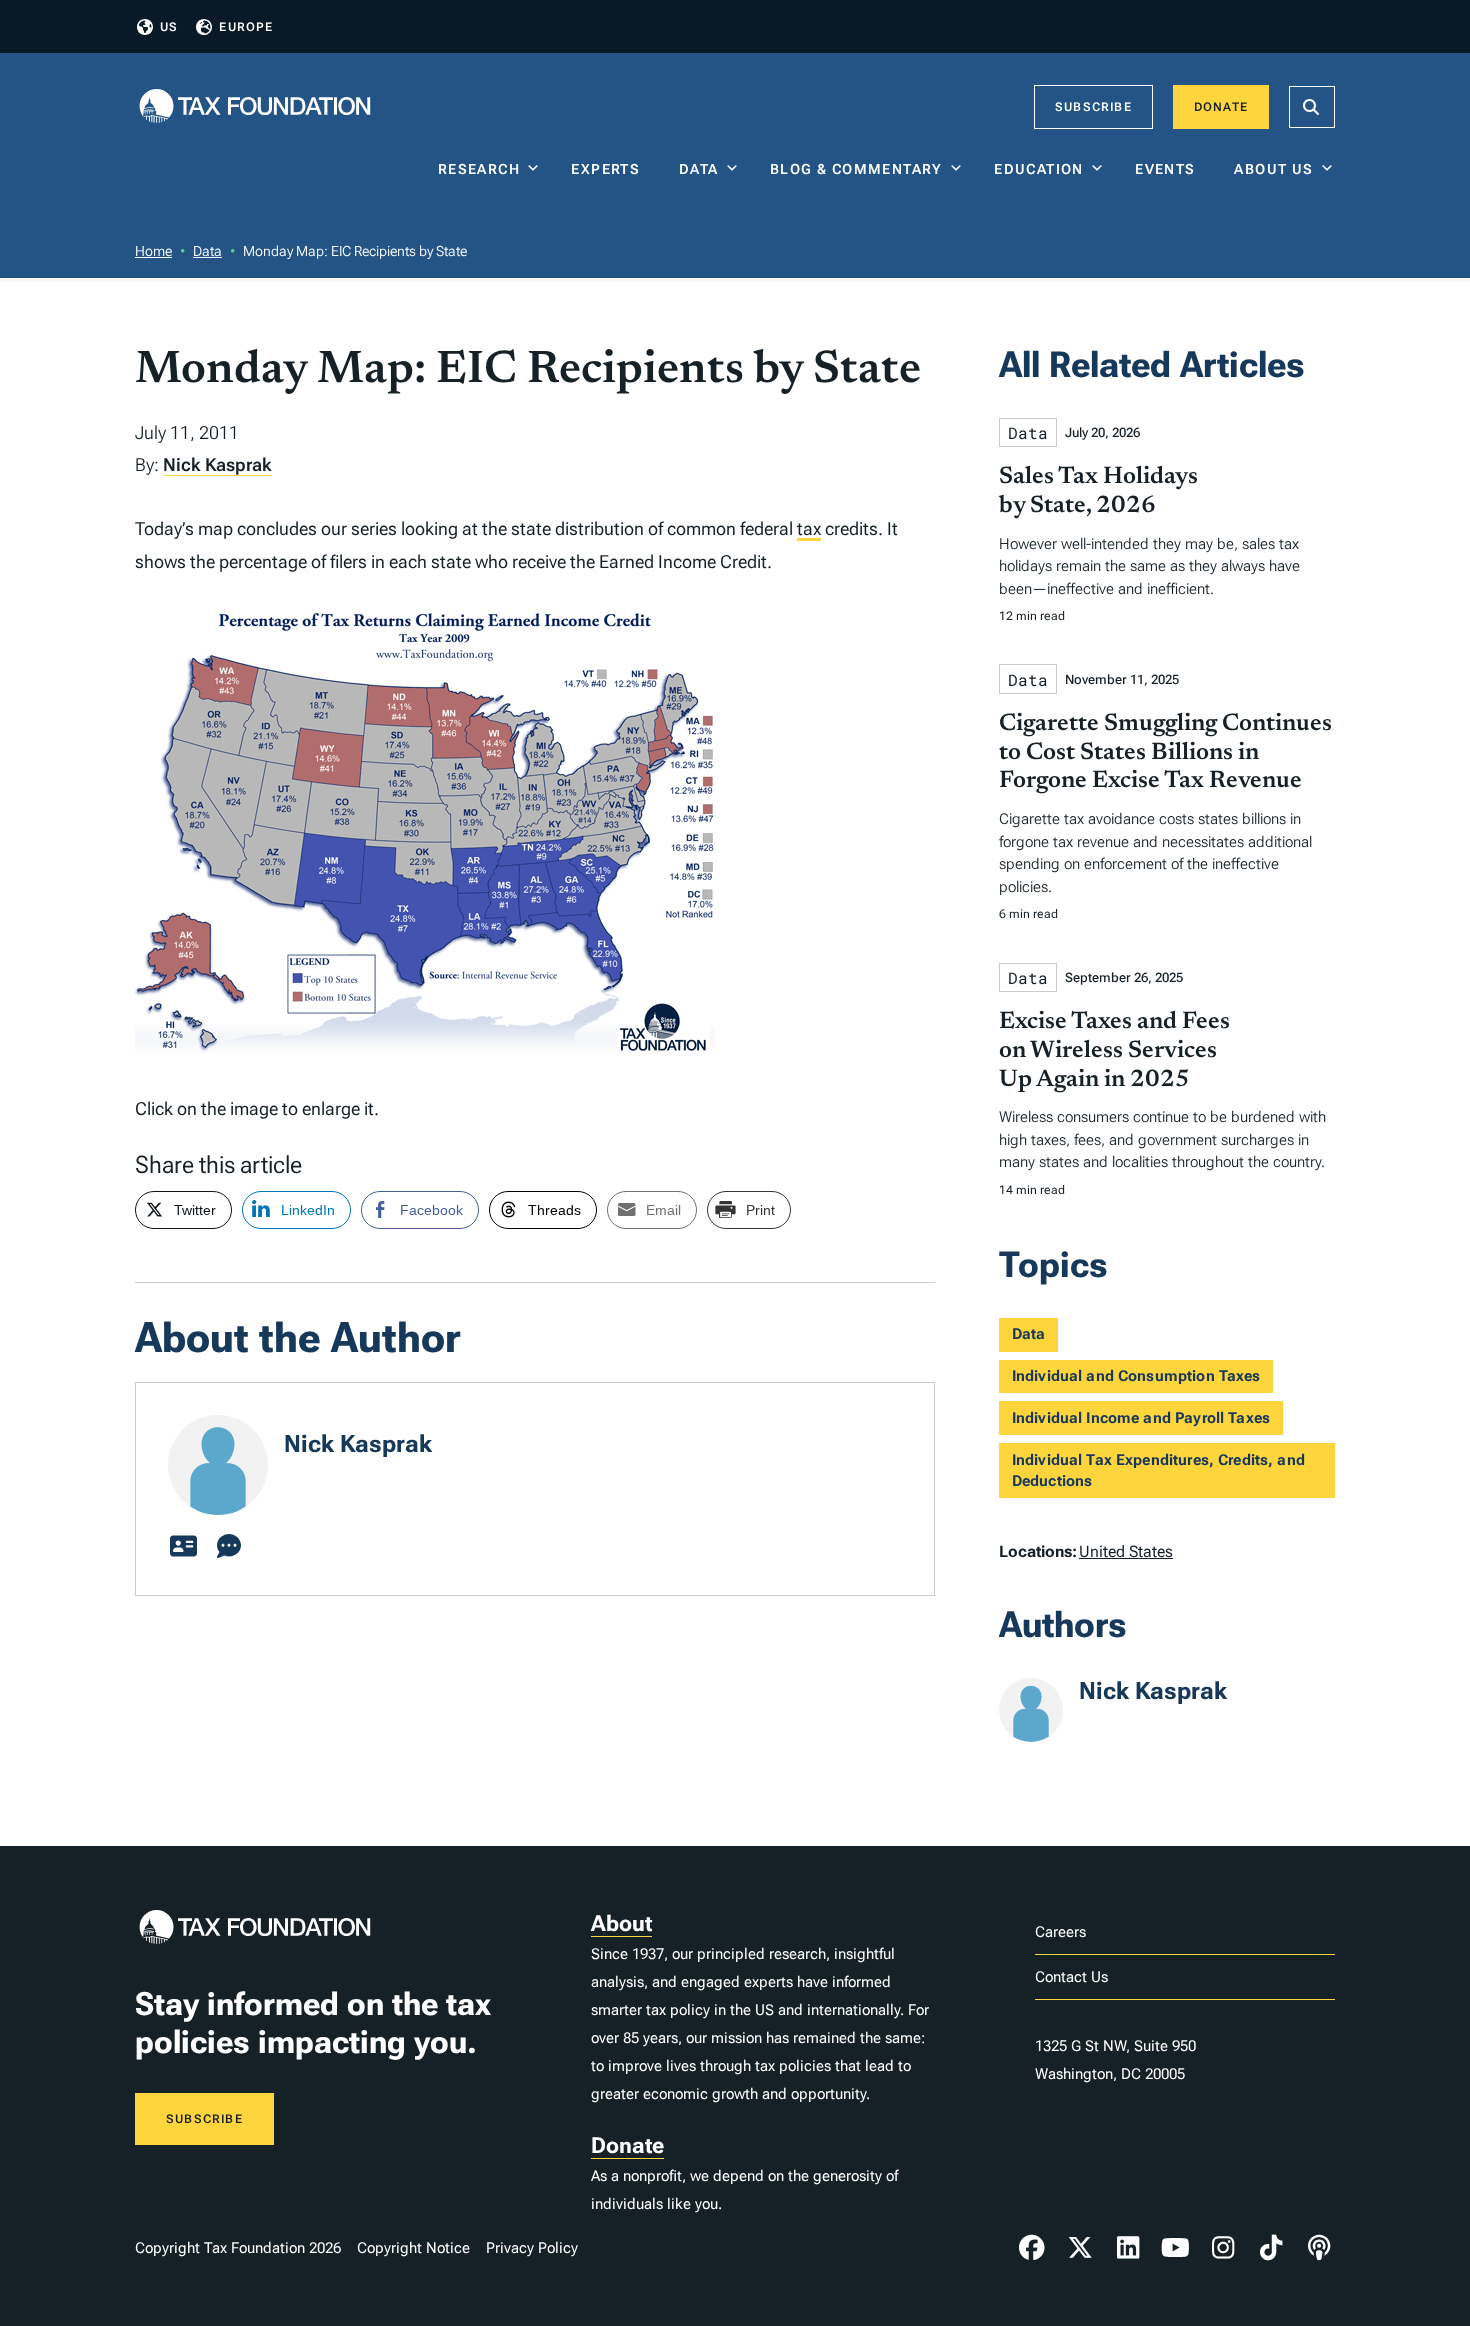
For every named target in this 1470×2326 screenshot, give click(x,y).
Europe (246, 27)
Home (153, 251)
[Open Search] (1312, 107)
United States (1126, 1551)
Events (1169, 169)
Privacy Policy (532, 2248)
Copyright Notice (413, 2248)
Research (479, 169)
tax (809, 528)
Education (1039, 169)
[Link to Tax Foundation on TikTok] (1271, 2248)
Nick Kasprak (217, 464)
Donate (1221, 107)
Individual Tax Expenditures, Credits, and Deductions (1158, 1470)
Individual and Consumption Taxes (1136, 1376)
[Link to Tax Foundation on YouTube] (1176, 2248)
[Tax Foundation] (255, 107)
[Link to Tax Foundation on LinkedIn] (1128, 2248)
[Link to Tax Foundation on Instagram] (1223, 2248)
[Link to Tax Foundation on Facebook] (1032, 2248)
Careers (1060, 1932)
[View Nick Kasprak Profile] (183, 1547)
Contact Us (1071, 1977)
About (621, 1923)
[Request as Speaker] (229, 1547)
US (169, 27)
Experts (610, 169)
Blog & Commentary (856, 169)
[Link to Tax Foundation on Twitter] (1080, 2248)
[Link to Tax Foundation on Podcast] (1319, 2248)
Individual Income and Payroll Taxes (1141, 1418)
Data (699, 169)
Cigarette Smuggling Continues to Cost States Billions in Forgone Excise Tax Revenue (1165, 753)
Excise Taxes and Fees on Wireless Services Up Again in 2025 (1114, 1051)
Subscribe (1093, 107)
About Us (1273, 169)
